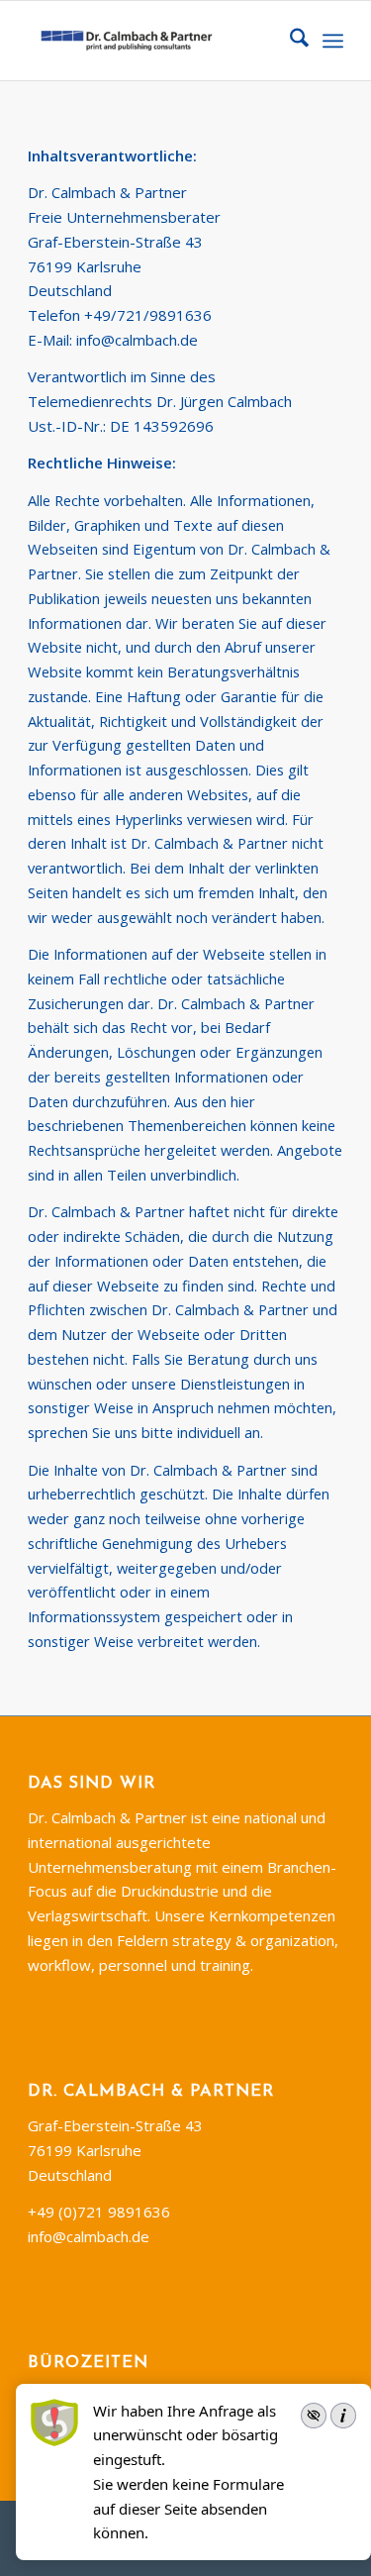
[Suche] (289, 41)
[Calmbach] (154, 41)
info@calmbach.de (137, 340)
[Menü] (333, 41)
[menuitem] (289, 41)
